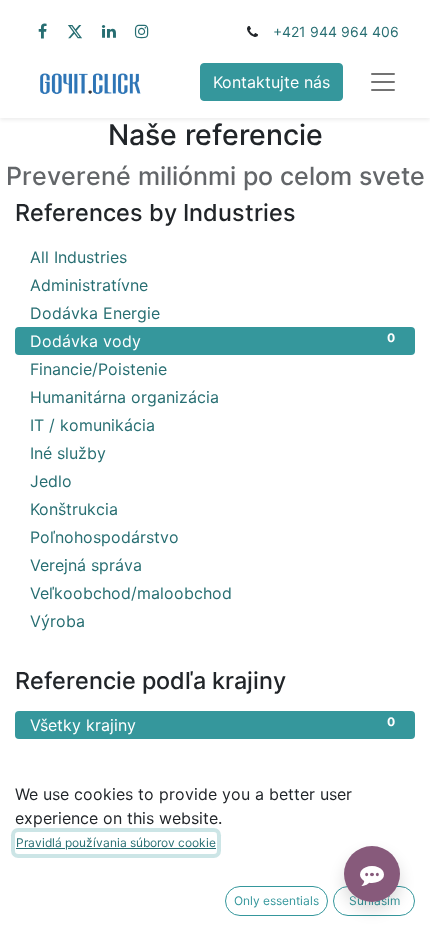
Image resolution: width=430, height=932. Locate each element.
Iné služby (212, 452)
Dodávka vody (212, 340)
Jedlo (212, 480)
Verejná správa (212, 564)
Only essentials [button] (276, 900)
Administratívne (212, 284)
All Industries (212, 256)
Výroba (212, 620)
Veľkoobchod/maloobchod (212, 592)
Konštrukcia (212, 508)
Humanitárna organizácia (212, 396)
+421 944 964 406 (336, 31)
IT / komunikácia (212, 424)
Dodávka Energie (212, 312)
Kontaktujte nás (271, 82)
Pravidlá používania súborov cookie (116, 842)
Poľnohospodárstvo (212, 536)
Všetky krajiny (212, 724)
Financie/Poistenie (212, 368)
